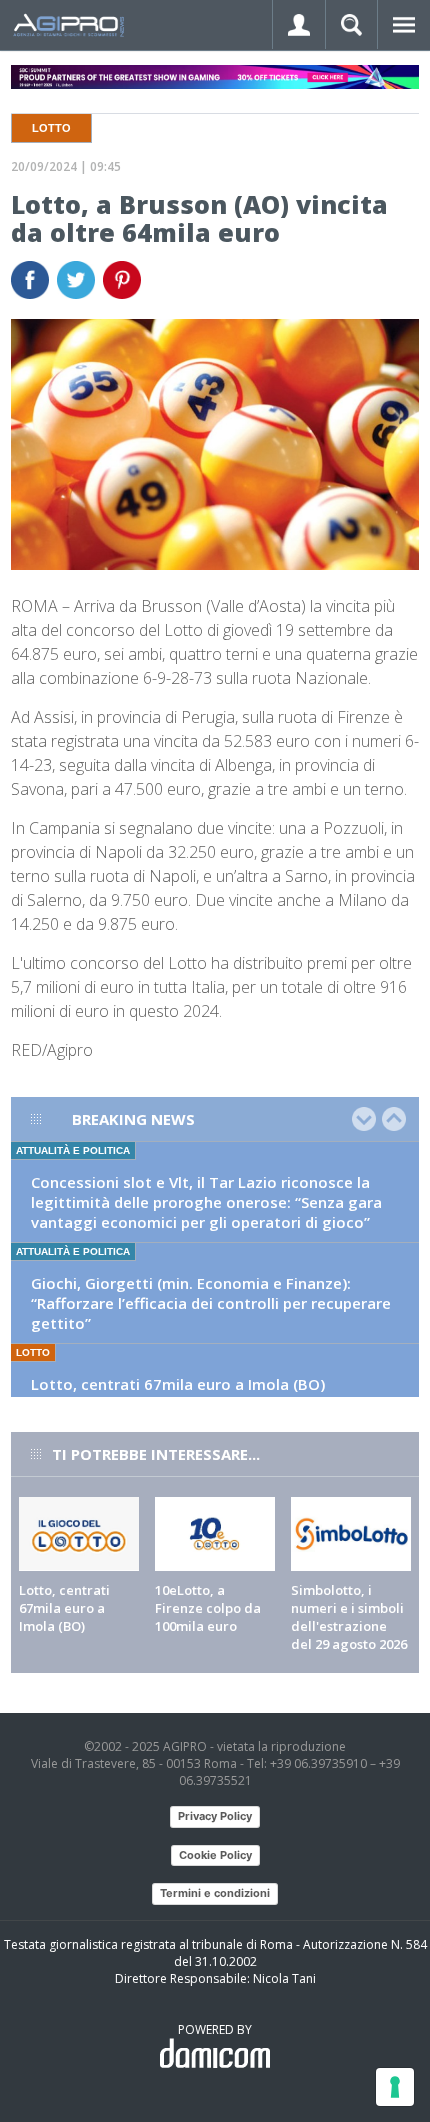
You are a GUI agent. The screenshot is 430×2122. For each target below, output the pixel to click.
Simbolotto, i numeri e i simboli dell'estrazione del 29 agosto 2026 (349, 1617)
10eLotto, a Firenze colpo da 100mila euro (208, 1608)
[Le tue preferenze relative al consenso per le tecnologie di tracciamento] (395, 2087)
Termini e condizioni (215, 1893)
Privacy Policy (215, 1816)
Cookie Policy (215, 1855)
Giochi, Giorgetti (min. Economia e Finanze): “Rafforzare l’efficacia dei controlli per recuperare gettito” (211, 1303)
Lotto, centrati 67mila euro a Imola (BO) (178, 1384)
